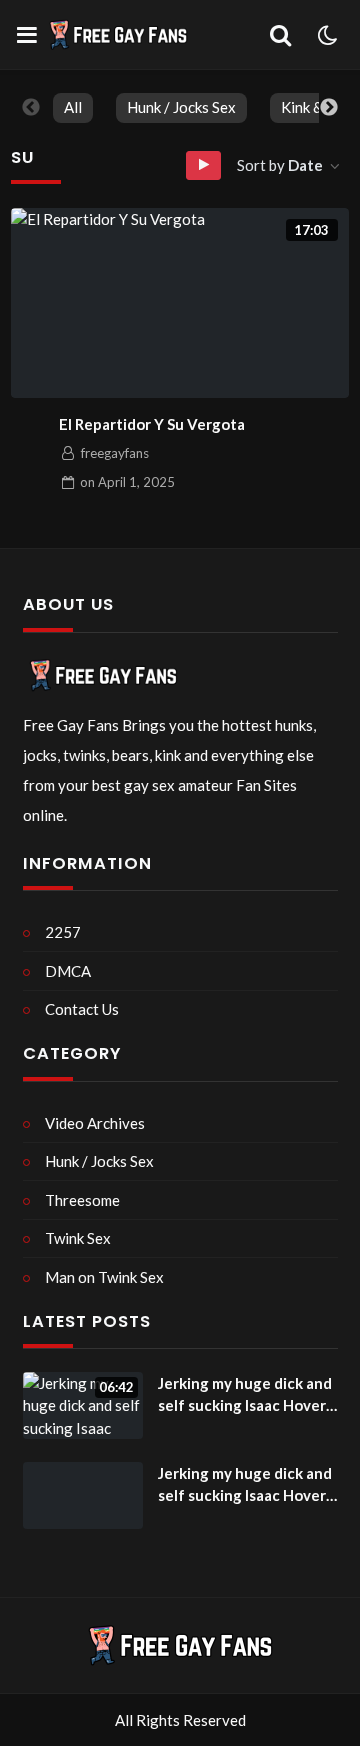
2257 (63, 932)
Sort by (280, 165)
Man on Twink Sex (104, 1277)
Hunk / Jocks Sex (181, 107)
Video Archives (95, 1123)
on (127, 482)
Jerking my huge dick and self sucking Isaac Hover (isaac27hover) (245, 1395)
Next (329, 108)
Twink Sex (78, 1238)
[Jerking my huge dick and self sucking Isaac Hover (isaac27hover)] (83, 1496)
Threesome (82, 1200)
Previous (31, 108)
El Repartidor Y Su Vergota (152, 424)
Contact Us (82, 1009)
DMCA (68, 971)
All (73, 107)
